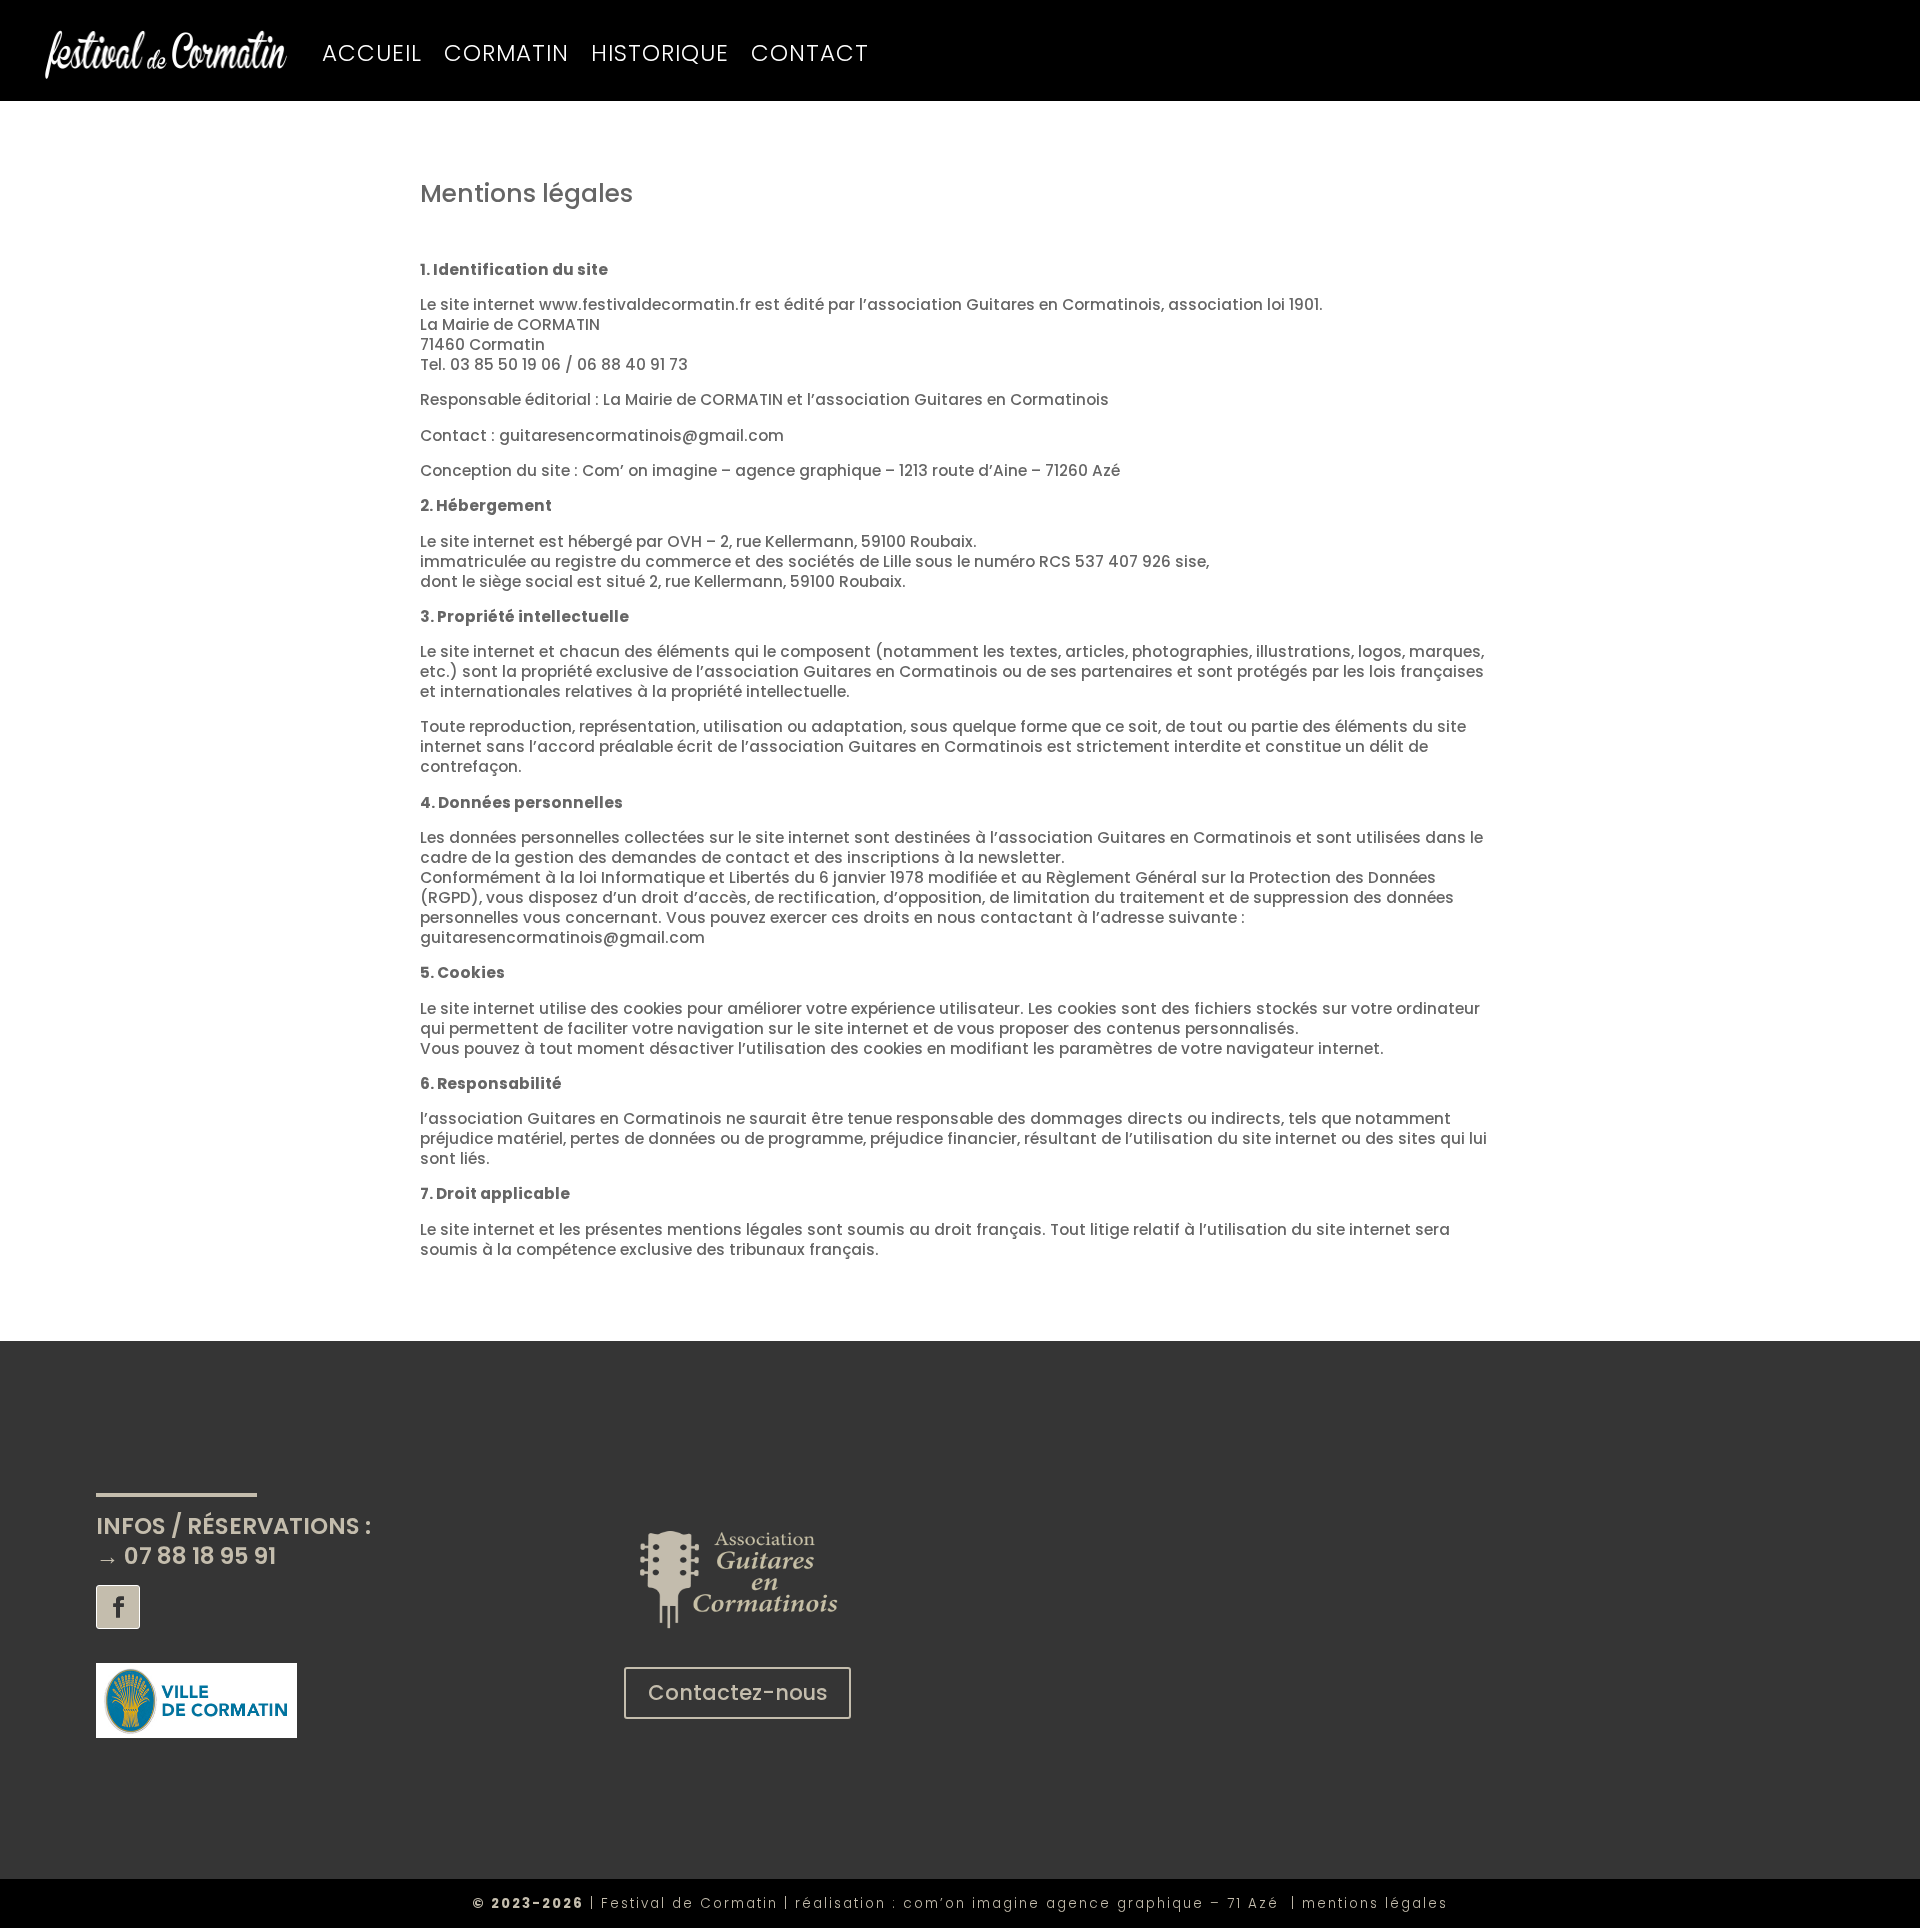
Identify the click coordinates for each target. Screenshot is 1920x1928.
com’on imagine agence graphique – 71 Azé (1097, 1903)
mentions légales (1375, 1903)
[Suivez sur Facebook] (118, 1607)
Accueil (372, 53)
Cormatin (506, 53)
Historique (660, 53)
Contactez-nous (738, 1692)
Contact (810, 53)
